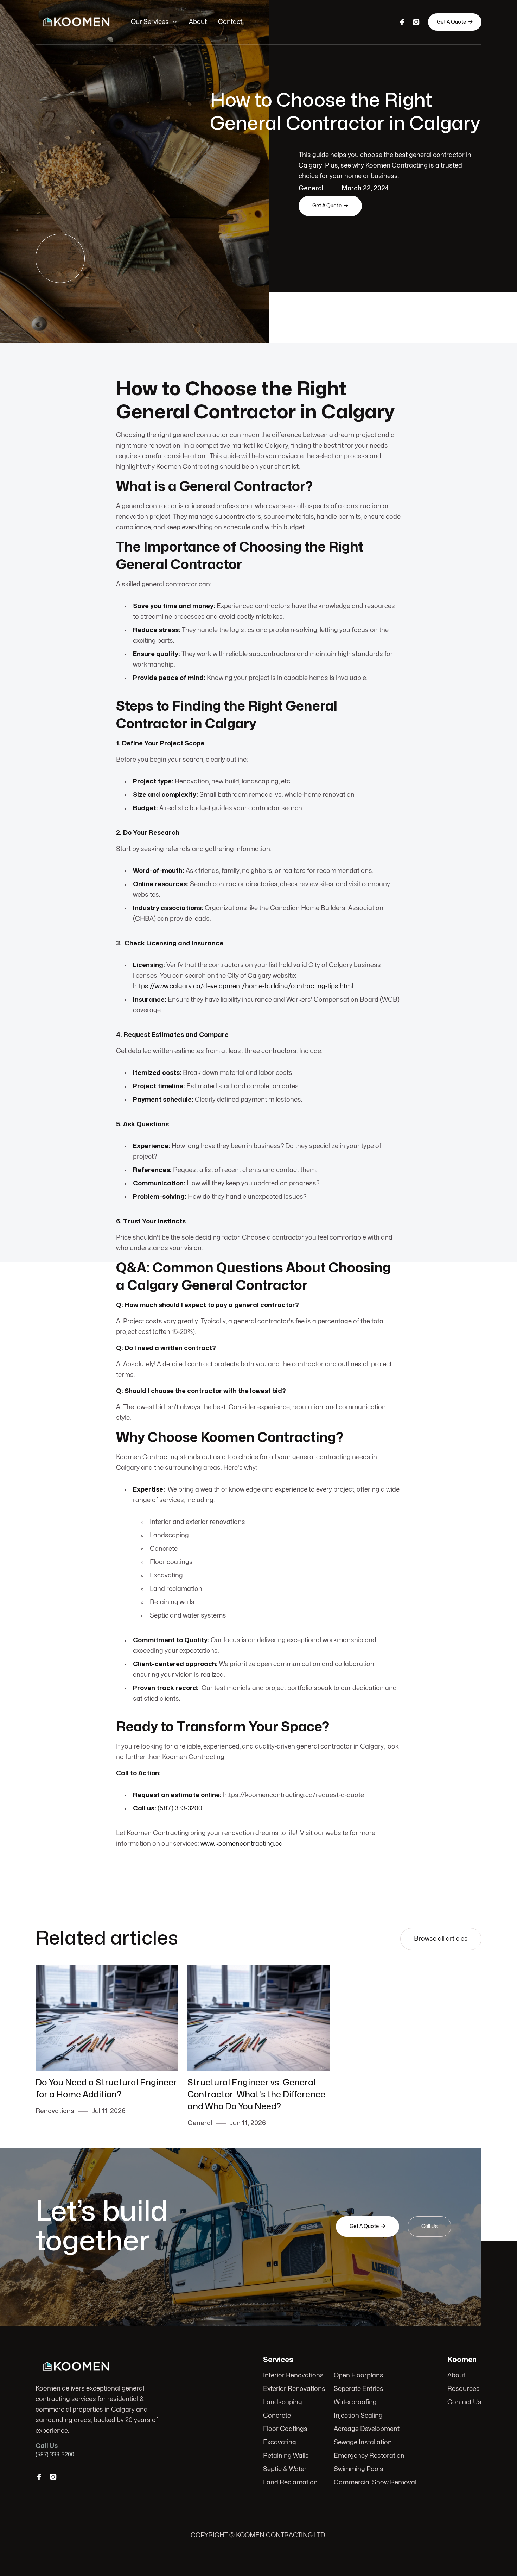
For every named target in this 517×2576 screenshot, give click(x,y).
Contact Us (464, 2402)
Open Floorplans (359, 2376)
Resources (464, 2389)
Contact (230, 22)
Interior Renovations (293, 2376)
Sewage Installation (363, 2442)
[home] (76, 22)
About (198, 22)
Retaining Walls (286, 2456)
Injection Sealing (358, 2416)
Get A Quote (455, 22)
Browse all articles (441, 1939)
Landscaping (283, 2402)
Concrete (277, 2416)
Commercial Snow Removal (375, 2483)
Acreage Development (367, 2429)
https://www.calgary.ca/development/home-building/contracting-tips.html (243, 986)
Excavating (280, 2442)
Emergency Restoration (369, 2456)
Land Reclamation (290, 2483)
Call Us (429, 2226)
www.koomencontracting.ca (242, 1844)
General (311, 188)
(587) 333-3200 (180, 1809)
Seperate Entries (359, 2389)
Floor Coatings (285, 2429)
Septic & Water (285, 2469)
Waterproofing (355, 2402)
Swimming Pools (359, 2469)
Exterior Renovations (294, 2389)
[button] (154, 22)
